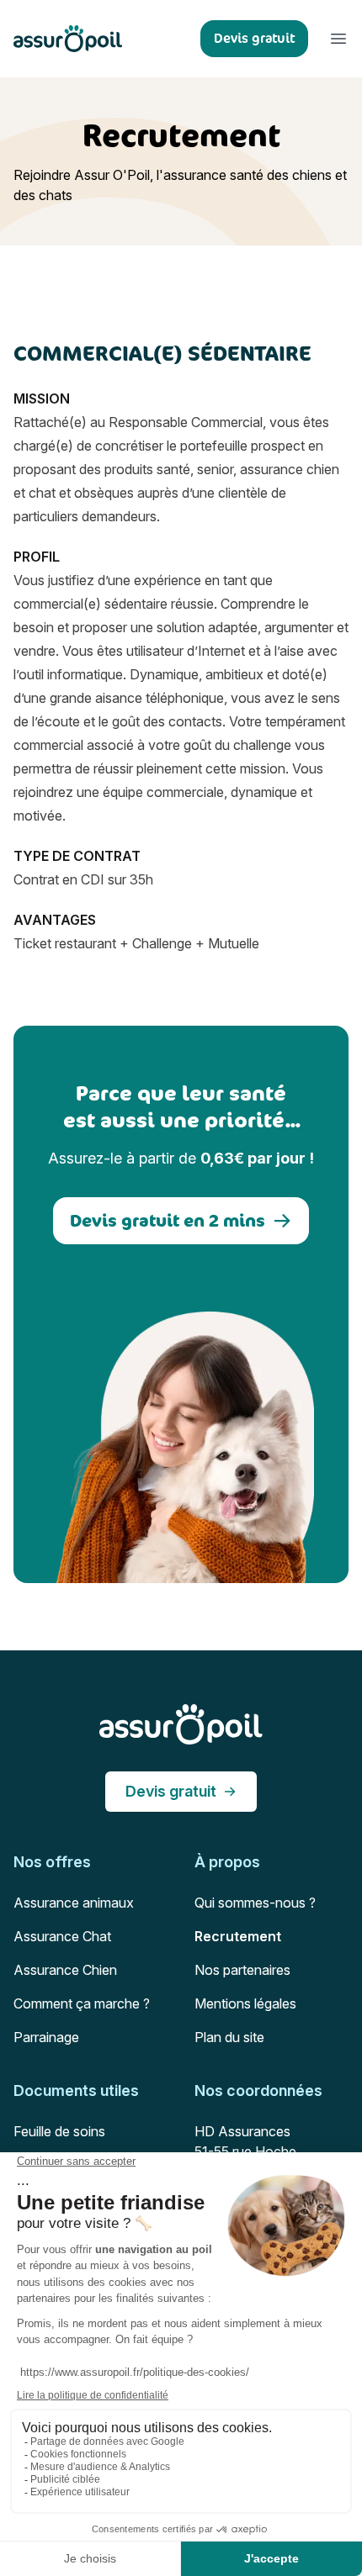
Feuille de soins (59, 2131)
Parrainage (46, 2037)
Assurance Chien (65, 1970)
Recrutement (238, 1936)
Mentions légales (245, 2003)
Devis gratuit (171, 1791)
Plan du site (229, 2037)
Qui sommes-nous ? (255, 1903)
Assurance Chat (62, 1936)
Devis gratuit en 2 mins (168, 1220)
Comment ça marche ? (82, 2003)
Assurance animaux (74, 1903)
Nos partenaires (242, 1970)
